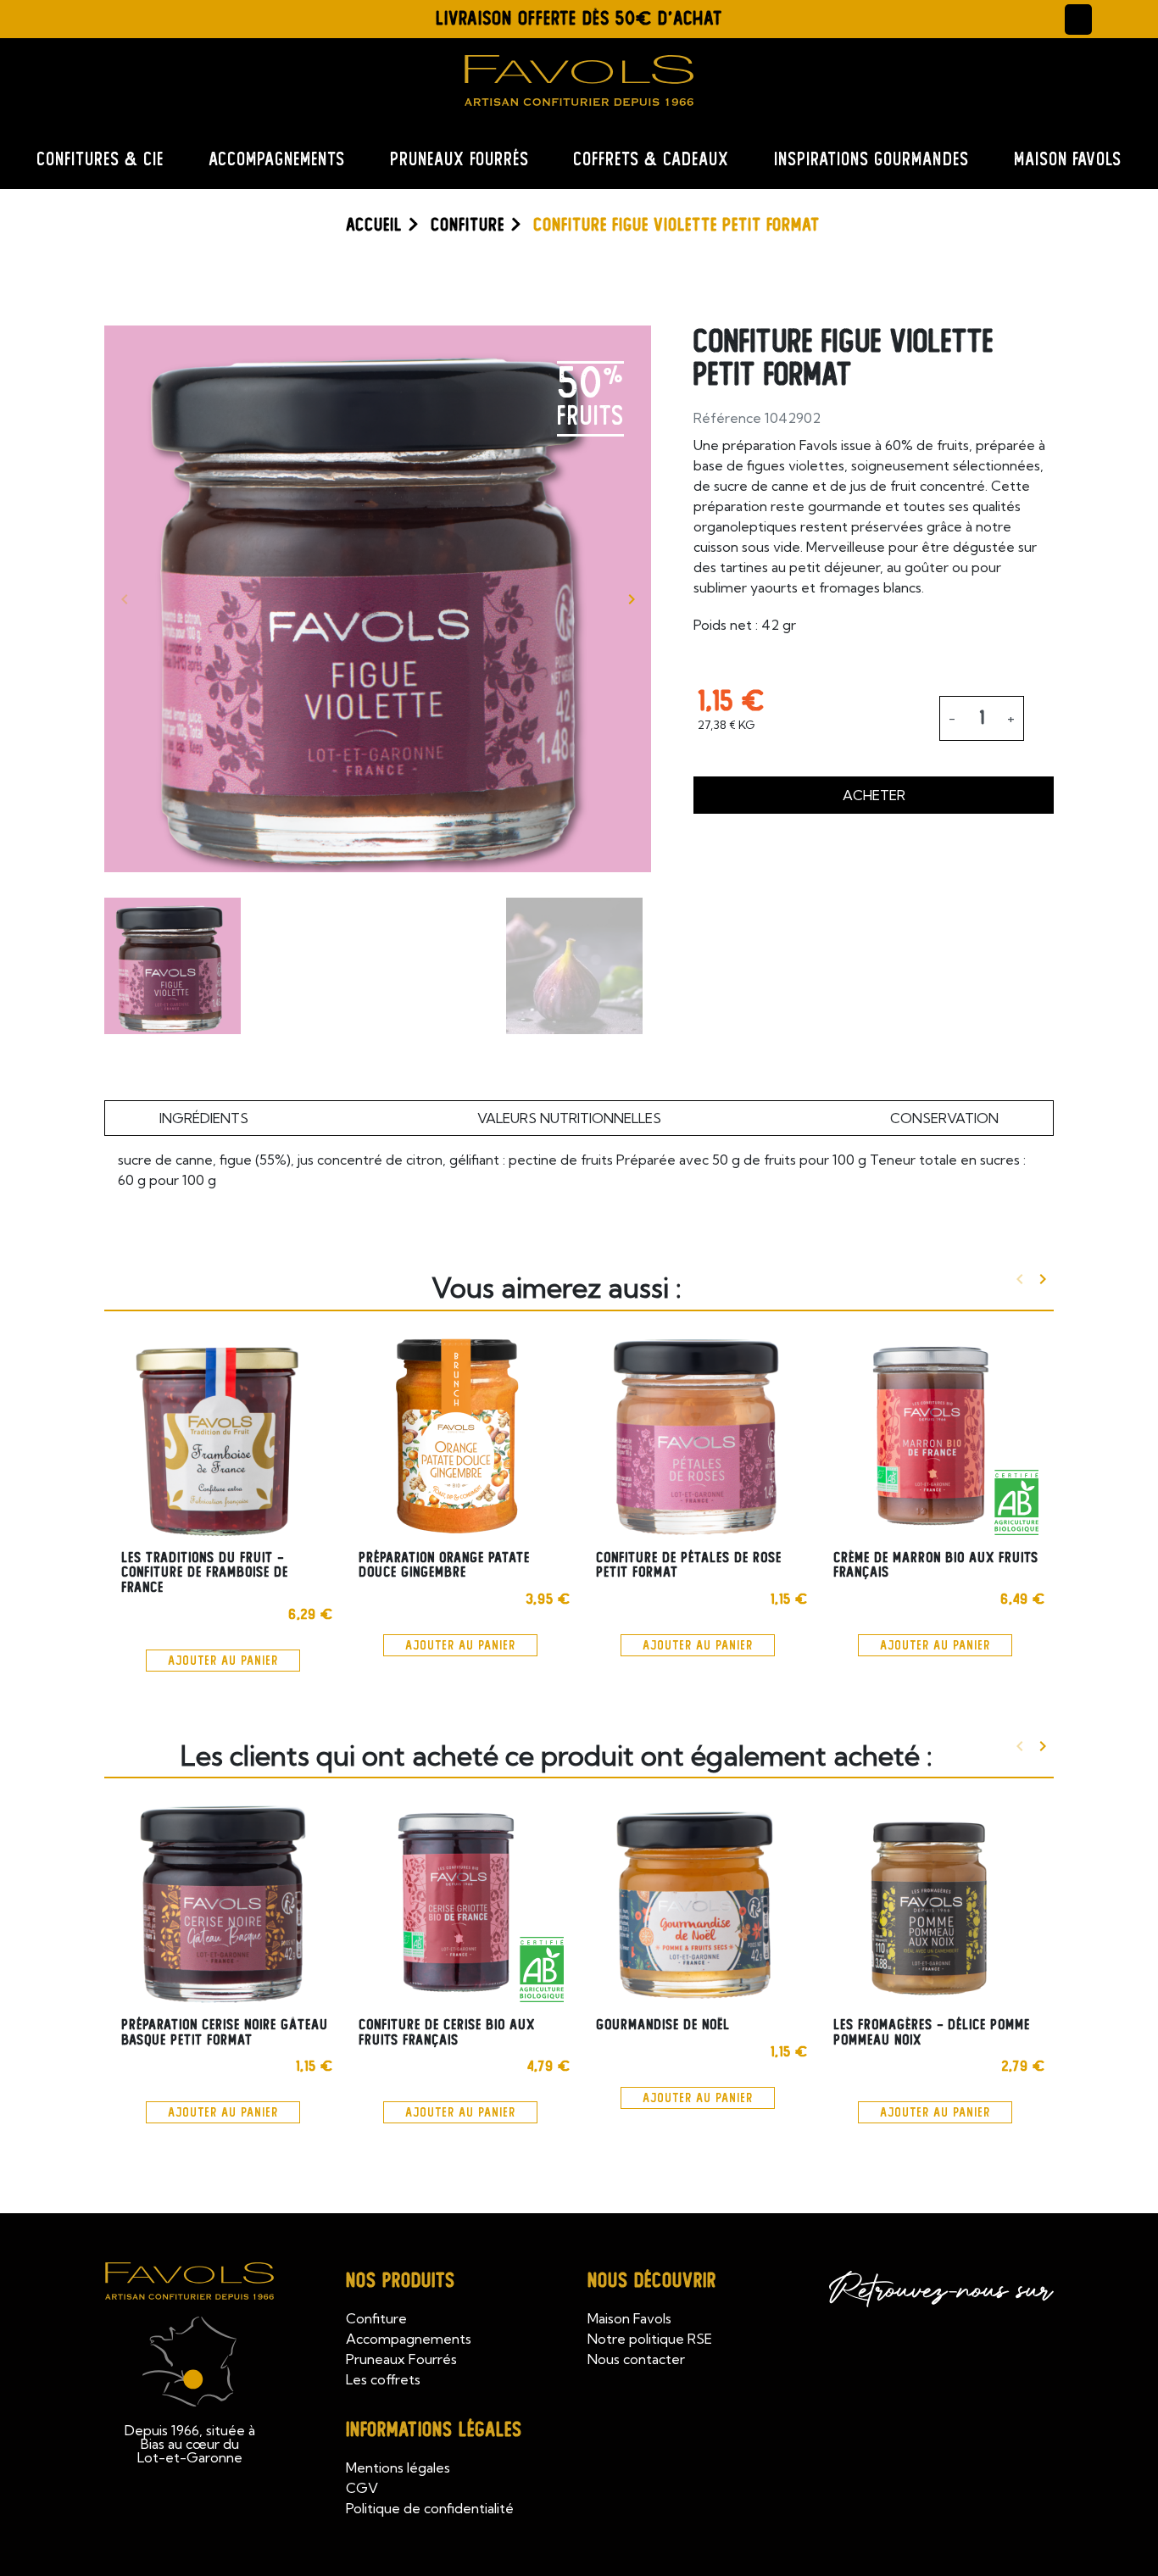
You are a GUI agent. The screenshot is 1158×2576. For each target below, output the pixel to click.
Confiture (468, 225)
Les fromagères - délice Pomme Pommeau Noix (932, 2032)
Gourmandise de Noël (663, 2025)
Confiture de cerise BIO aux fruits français (447, 2032)
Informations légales (434, 2430)
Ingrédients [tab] (204, 1118)
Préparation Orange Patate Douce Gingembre (444, 1565)
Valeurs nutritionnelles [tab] (569, 1118)
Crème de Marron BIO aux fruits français (936, 1565)
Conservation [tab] (944, 1118)
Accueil (374, 225)
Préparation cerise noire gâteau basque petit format (225, 2032)
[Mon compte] (1078, 19)
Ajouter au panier (223, 1661)
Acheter (874, 795)
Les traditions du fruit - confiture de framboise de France (205, 1572)
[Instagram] (127, 17)
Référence (727, 418)
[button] (161, 19)
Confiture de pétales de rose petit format (689, 1565)
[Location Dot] (44, 17)
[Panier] (1116, 19)
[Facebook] (85, 17)
